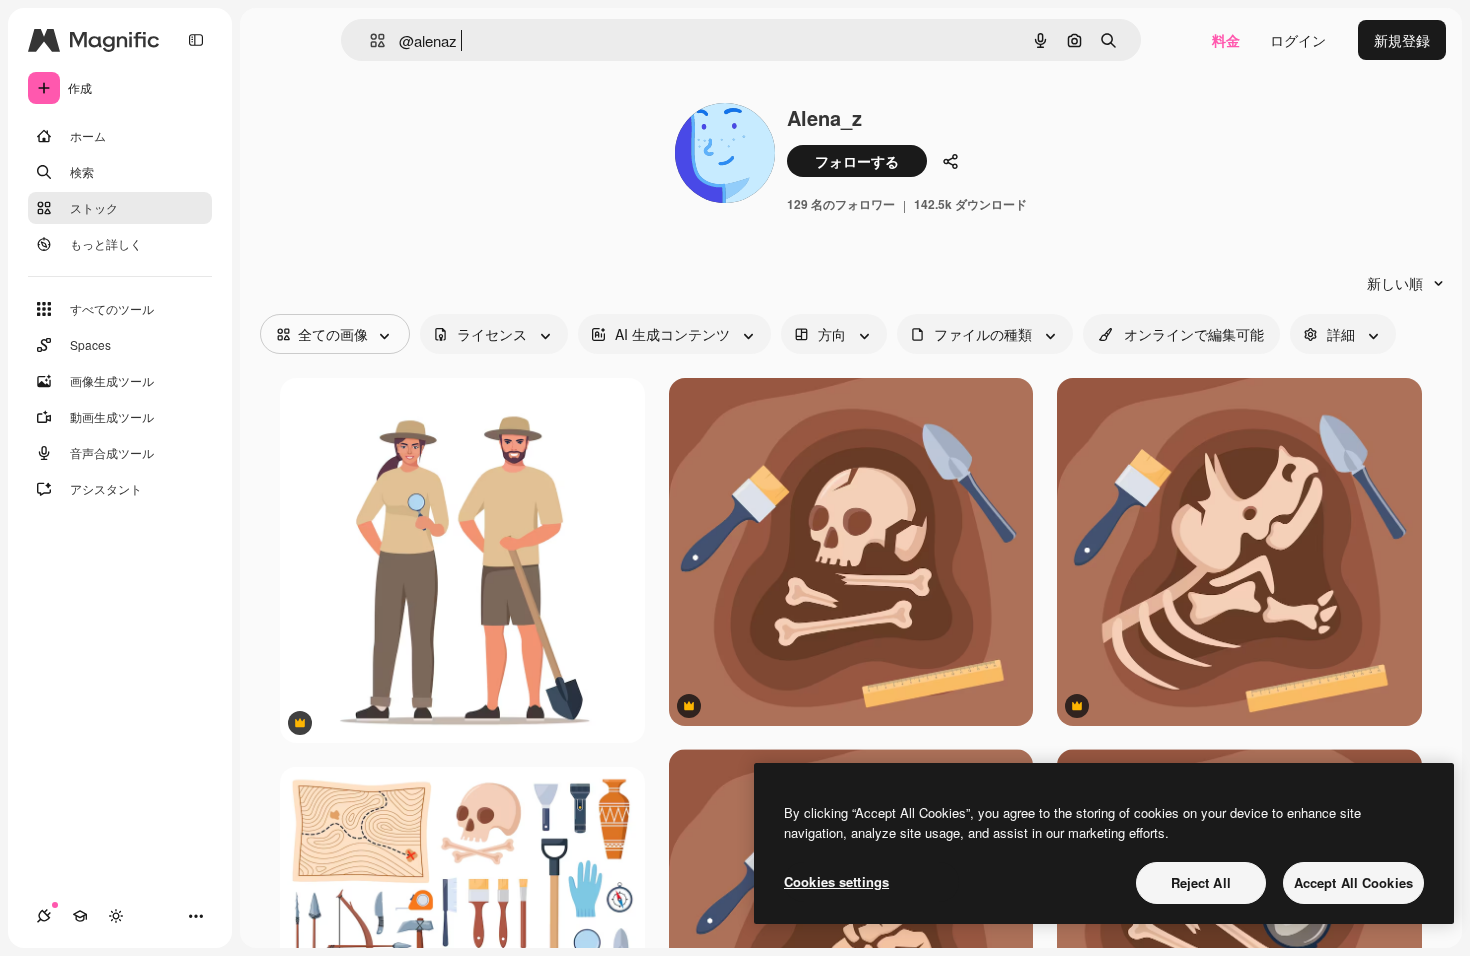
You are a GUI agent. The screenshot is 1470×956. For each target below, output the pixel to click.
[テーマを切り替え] (116, 916)
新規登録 (1402, 40)
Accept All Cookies (1353, 882)
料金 (1226, 40)
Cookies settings (836, 881)
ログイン (1298, 40)
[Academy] (80, 916)
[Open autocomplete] (369, 40)
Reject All (1201, 882)
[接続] (44, 916)
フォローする (857, 161)
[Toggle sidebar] (196, 40)
